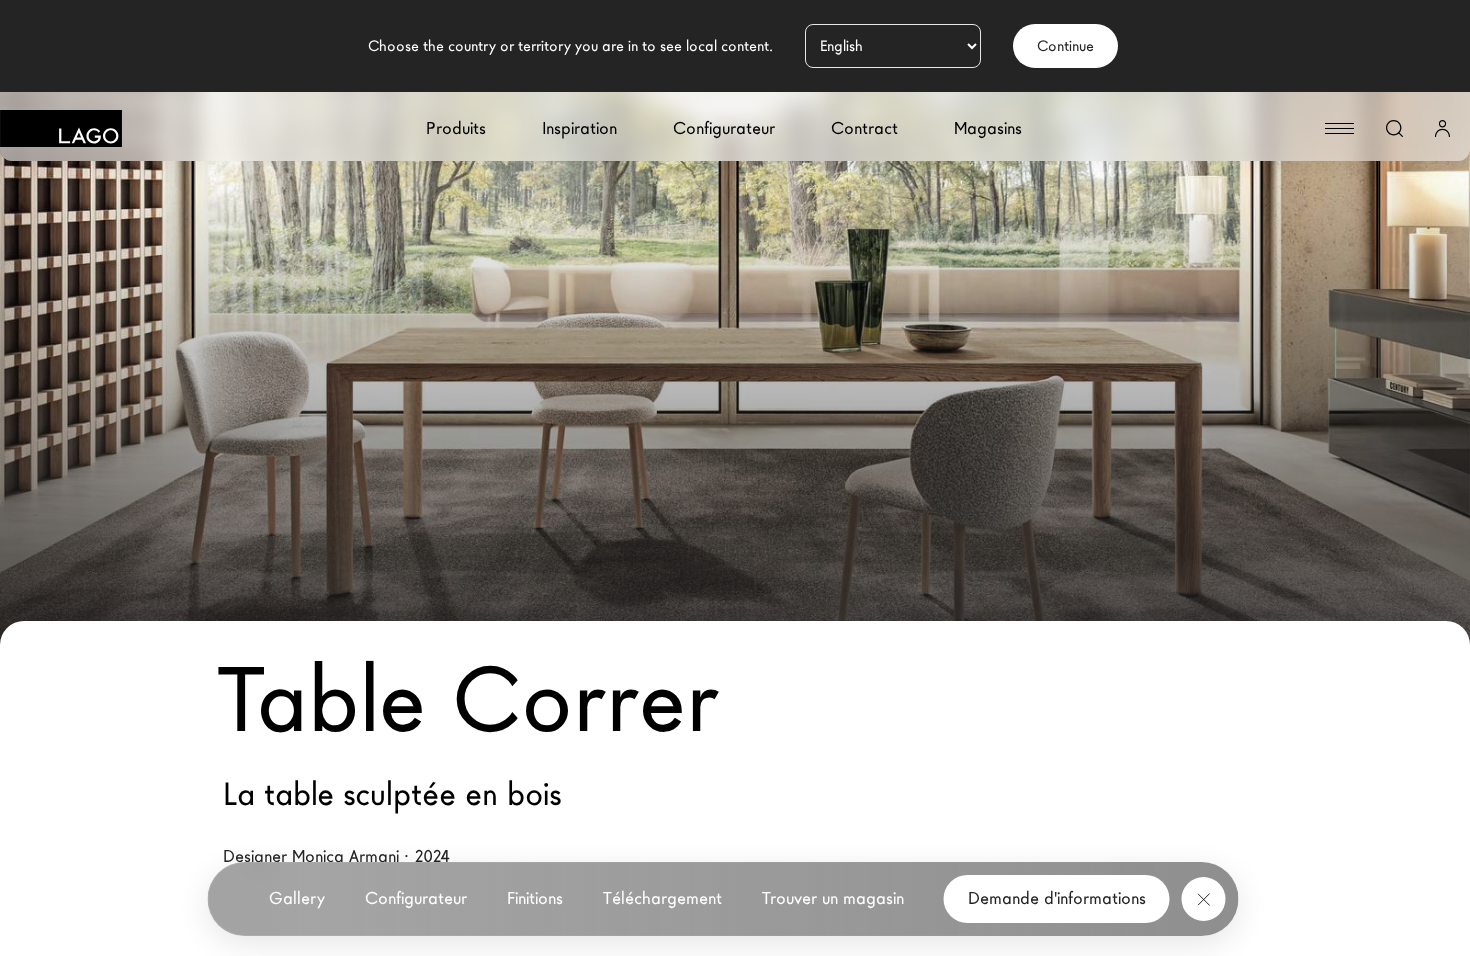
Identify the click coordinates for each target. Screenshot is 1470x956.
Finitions (535, 898)
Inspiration (579, 128)
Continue (1065, 46)
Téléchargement (662, 898)
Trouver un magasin (833, 898)
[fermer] (1204, 899)
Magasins (988, 128)
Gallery (297, 898)
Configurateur (724, 128)
